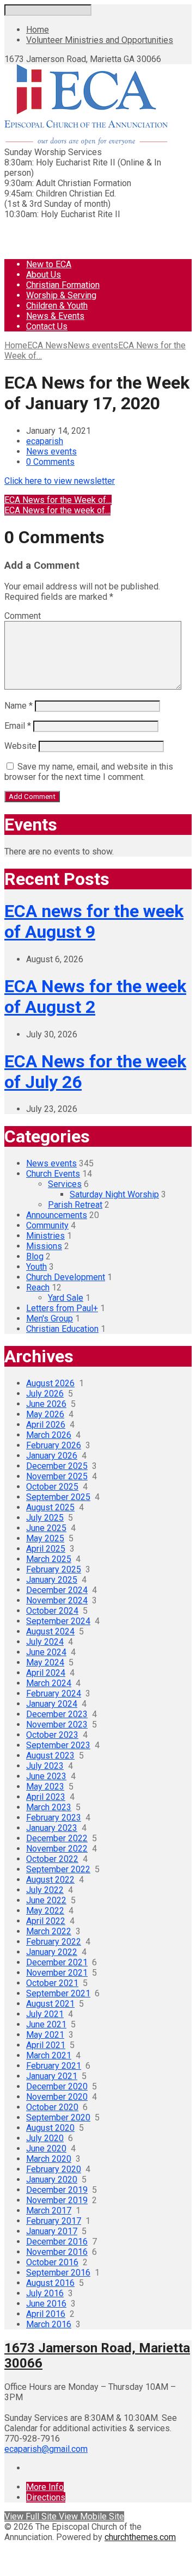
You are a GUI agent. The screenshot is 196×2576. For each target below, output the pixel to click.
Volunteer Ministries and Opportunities (100, 40)
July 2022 (45, 1890)
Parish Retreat (75, 1205)
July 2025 (45, 1518)
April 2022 (46, 1921)
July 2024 (45, 1642)
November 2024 (57, 1600)
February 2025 (54, 1569)
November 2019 (57, 2200)
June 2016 (46, 2304)
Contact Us (47, 326)
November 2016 (57, 2252)
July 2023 (45, 1766)
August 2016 (50, 2283)
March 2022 (49, 1931)
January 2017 (52, 2231)
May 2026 (45, 1414)
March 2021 (49, 2055)
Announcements (57, 1215)
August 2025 (50, 1507)
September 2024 (58, 1621)
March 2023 (49, 1807)
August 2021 (50, 2004)
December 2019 (57, 2190)
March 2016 (49, 2324)
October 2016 (52, 2262)
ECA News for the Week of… (58, 500)
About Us (44, 275)
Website (20, 746)
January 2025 (52, 1580)
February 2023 (54, 1818)
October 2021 (52, 1983)
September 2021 (58, 1993)
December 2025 (57, 1466)
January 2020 (52, 2180)
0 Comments (50, 462)
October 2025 (52, 1487)
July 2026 (45, 1394)
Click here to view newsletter (60, 481)
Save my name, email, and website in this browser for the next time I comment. (89, 772)
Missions (44, 1246)
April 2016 (46, 2314)
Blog (35, 1256)
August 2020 (50, 2128)
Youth (36, 1267)
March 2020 (49, 2159)
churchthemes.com (140, 2537)
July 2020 (45, 2138)
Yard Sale (66, 1298)
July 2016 (45, 2293)
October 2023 (52, 1735)
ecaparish (45, 441)
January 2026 (52, 1456)
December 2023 (57, 1714)
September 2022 (58, 1869)
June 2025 (46, 1528)
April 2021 (46, 2045)
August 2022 (50, 1880)
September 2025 (58, 1497)
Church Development (66, 1277)
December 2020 (57, 2086)
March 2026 (49, 1435)
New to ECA (49, 264)
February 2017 (54, 2221)
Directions (46, 2497)
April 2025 (46, 1549)
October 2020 (52, 2107)
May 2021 (45, 2035)
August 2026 (50, 1383)
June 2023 (46, 1776)
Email (18, 726)
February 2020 (54, 2169)
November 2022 (57, 1849)
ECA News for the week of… (57, 510)
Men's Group (50, 1318)
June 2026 (46, 1404)
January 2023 (52, 1828)
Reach (38, 1287)
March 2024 (49, 1683)
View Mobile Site (91, 2516)
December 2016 (57, 2242)
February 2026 (54, 1445)
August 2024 (50, 1631)
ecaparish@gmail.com (46, 2449)
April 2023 (46, 1797)
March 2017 (49, 2211)
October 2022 (52, 1859)
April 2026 (46, 1425)
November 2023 (57, 1724)
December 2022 (57, 1838)
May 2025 (45, 1538)
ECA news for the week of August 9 (94, 921)
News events (93, 345)
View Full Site (32, 2516)
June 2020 (46, 2148)
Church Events (53, 1174)
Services (65, 1184)
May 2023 (45, 1787)
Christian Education (62, 1329)
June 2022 (46, 1900)
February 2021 (54, 2066)
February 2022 (54, 1942)
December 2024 (57, 1590)
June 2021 (46, 2024)
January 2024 (52, 1704)
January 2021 (52, 2076)
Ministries (45, 1236)
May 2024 (45, 1662)
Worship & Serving (61, 295)
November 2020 (57, 2097)
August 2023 (50, 1756)
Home (38, 30)
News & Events (55, 316)
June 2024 (46, 1652)
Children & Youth (57, 306)
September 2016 (58, 2273)
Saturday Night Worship (114, 1194)
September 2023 (58, 1745)
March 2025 (49, 1559)
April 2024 (46, 1673)
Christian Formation (63, 285)
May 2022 (45, 1911)
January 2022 (52, 1952)
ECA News (47, 345)
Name (19, 706)
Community (47, 1225)
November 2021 (57, 1973)
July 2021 (45, 2014)
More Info (45, 2487)
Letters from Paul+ (62, 1308)
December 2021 (57, 1962)
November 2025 (57, 1476)
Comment (23, 616)
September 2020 (58, 2117)
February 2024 (54, 1693)
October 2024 (52, 1611)
